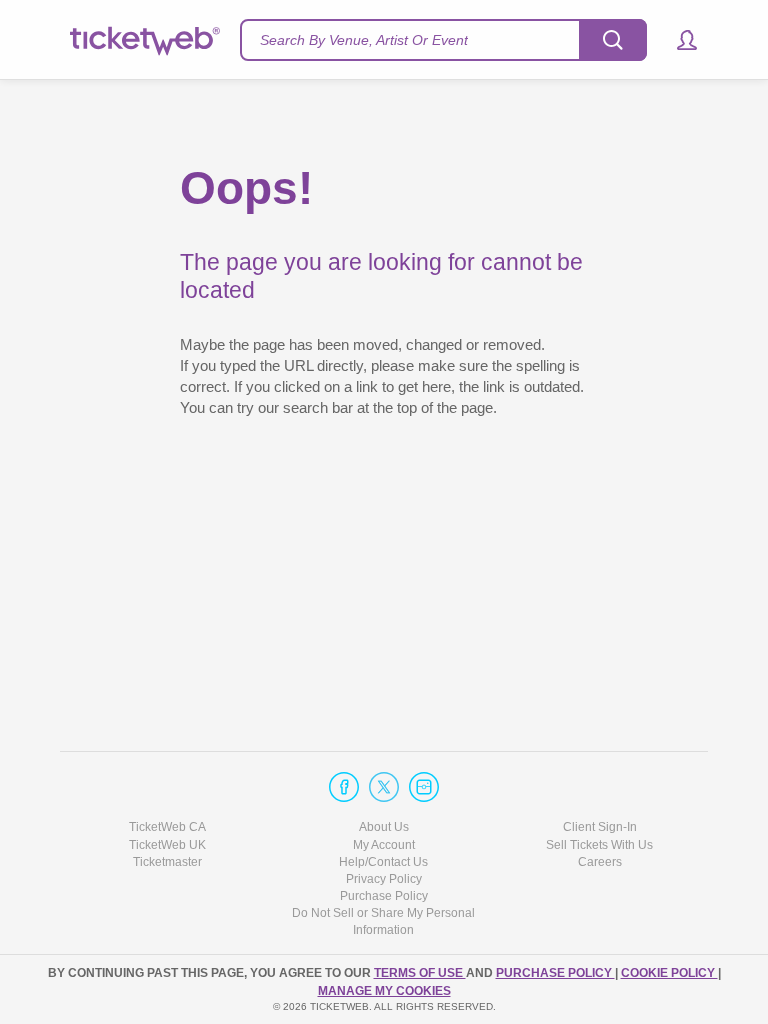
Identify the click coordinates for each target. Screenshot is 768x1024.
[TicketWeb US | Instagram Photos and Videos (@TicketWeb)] (424, 787)
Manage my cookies (384, 991)
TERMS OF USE (420, 973)
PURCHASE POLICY (555, 973)
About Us (384, 827)
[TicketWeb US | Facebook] (344, 787)
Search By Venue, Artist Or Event (364, 40)
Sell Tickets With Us (599, 845)
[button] (677, 40)
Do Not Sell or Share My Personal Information (383, 921)
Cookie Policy (669, 973)
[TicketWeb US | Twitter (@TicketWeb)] (384, 787)
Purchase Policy (384, 896)
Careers (600, 862)
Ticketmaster (167, 862)
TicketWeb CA (167, 827)
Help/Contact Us (383, 862)
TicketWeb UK (167, 845)
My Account (384, 845)
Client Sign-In (600, 827)
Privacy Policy (384, 879)
